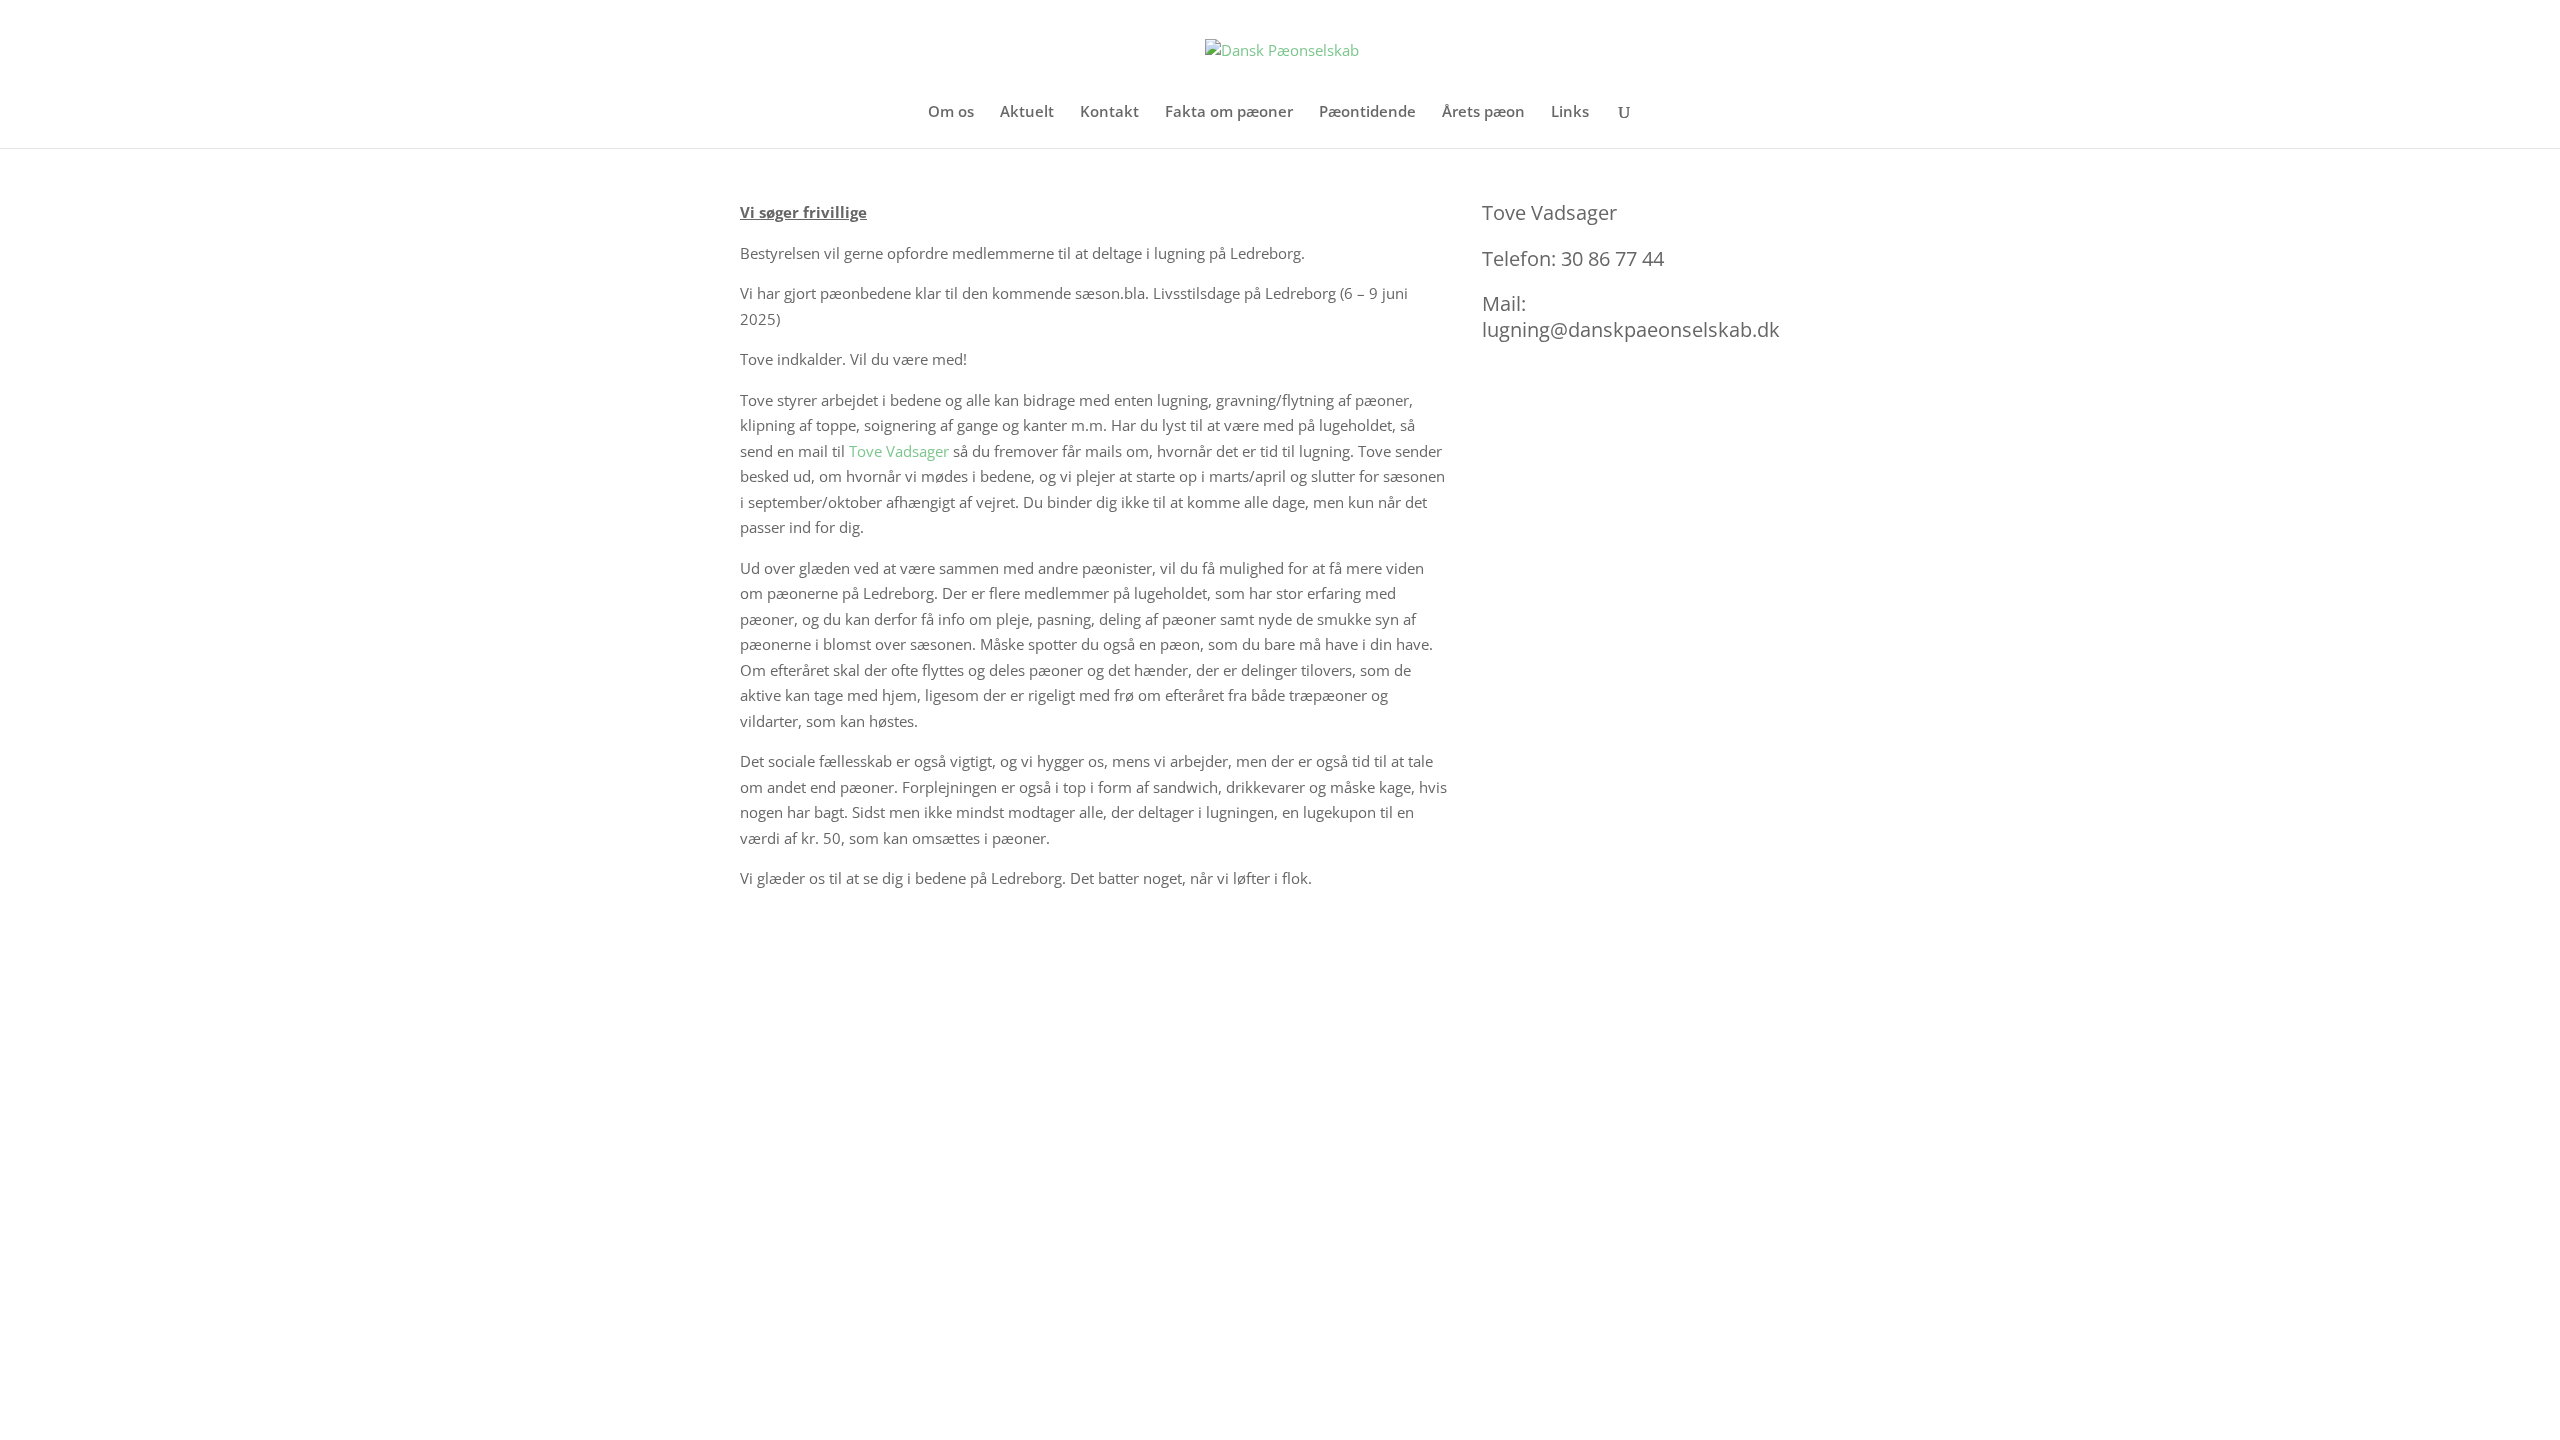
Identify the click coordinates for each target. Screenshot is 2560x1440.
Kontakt (1109, 112)
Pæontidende (1367, 112)
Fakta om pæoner (1229, 112)
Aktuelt (1027, 112)
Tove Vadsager (899, 451)
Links (1570, 112)
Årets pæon (1483, 112)
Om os (951, 112)
